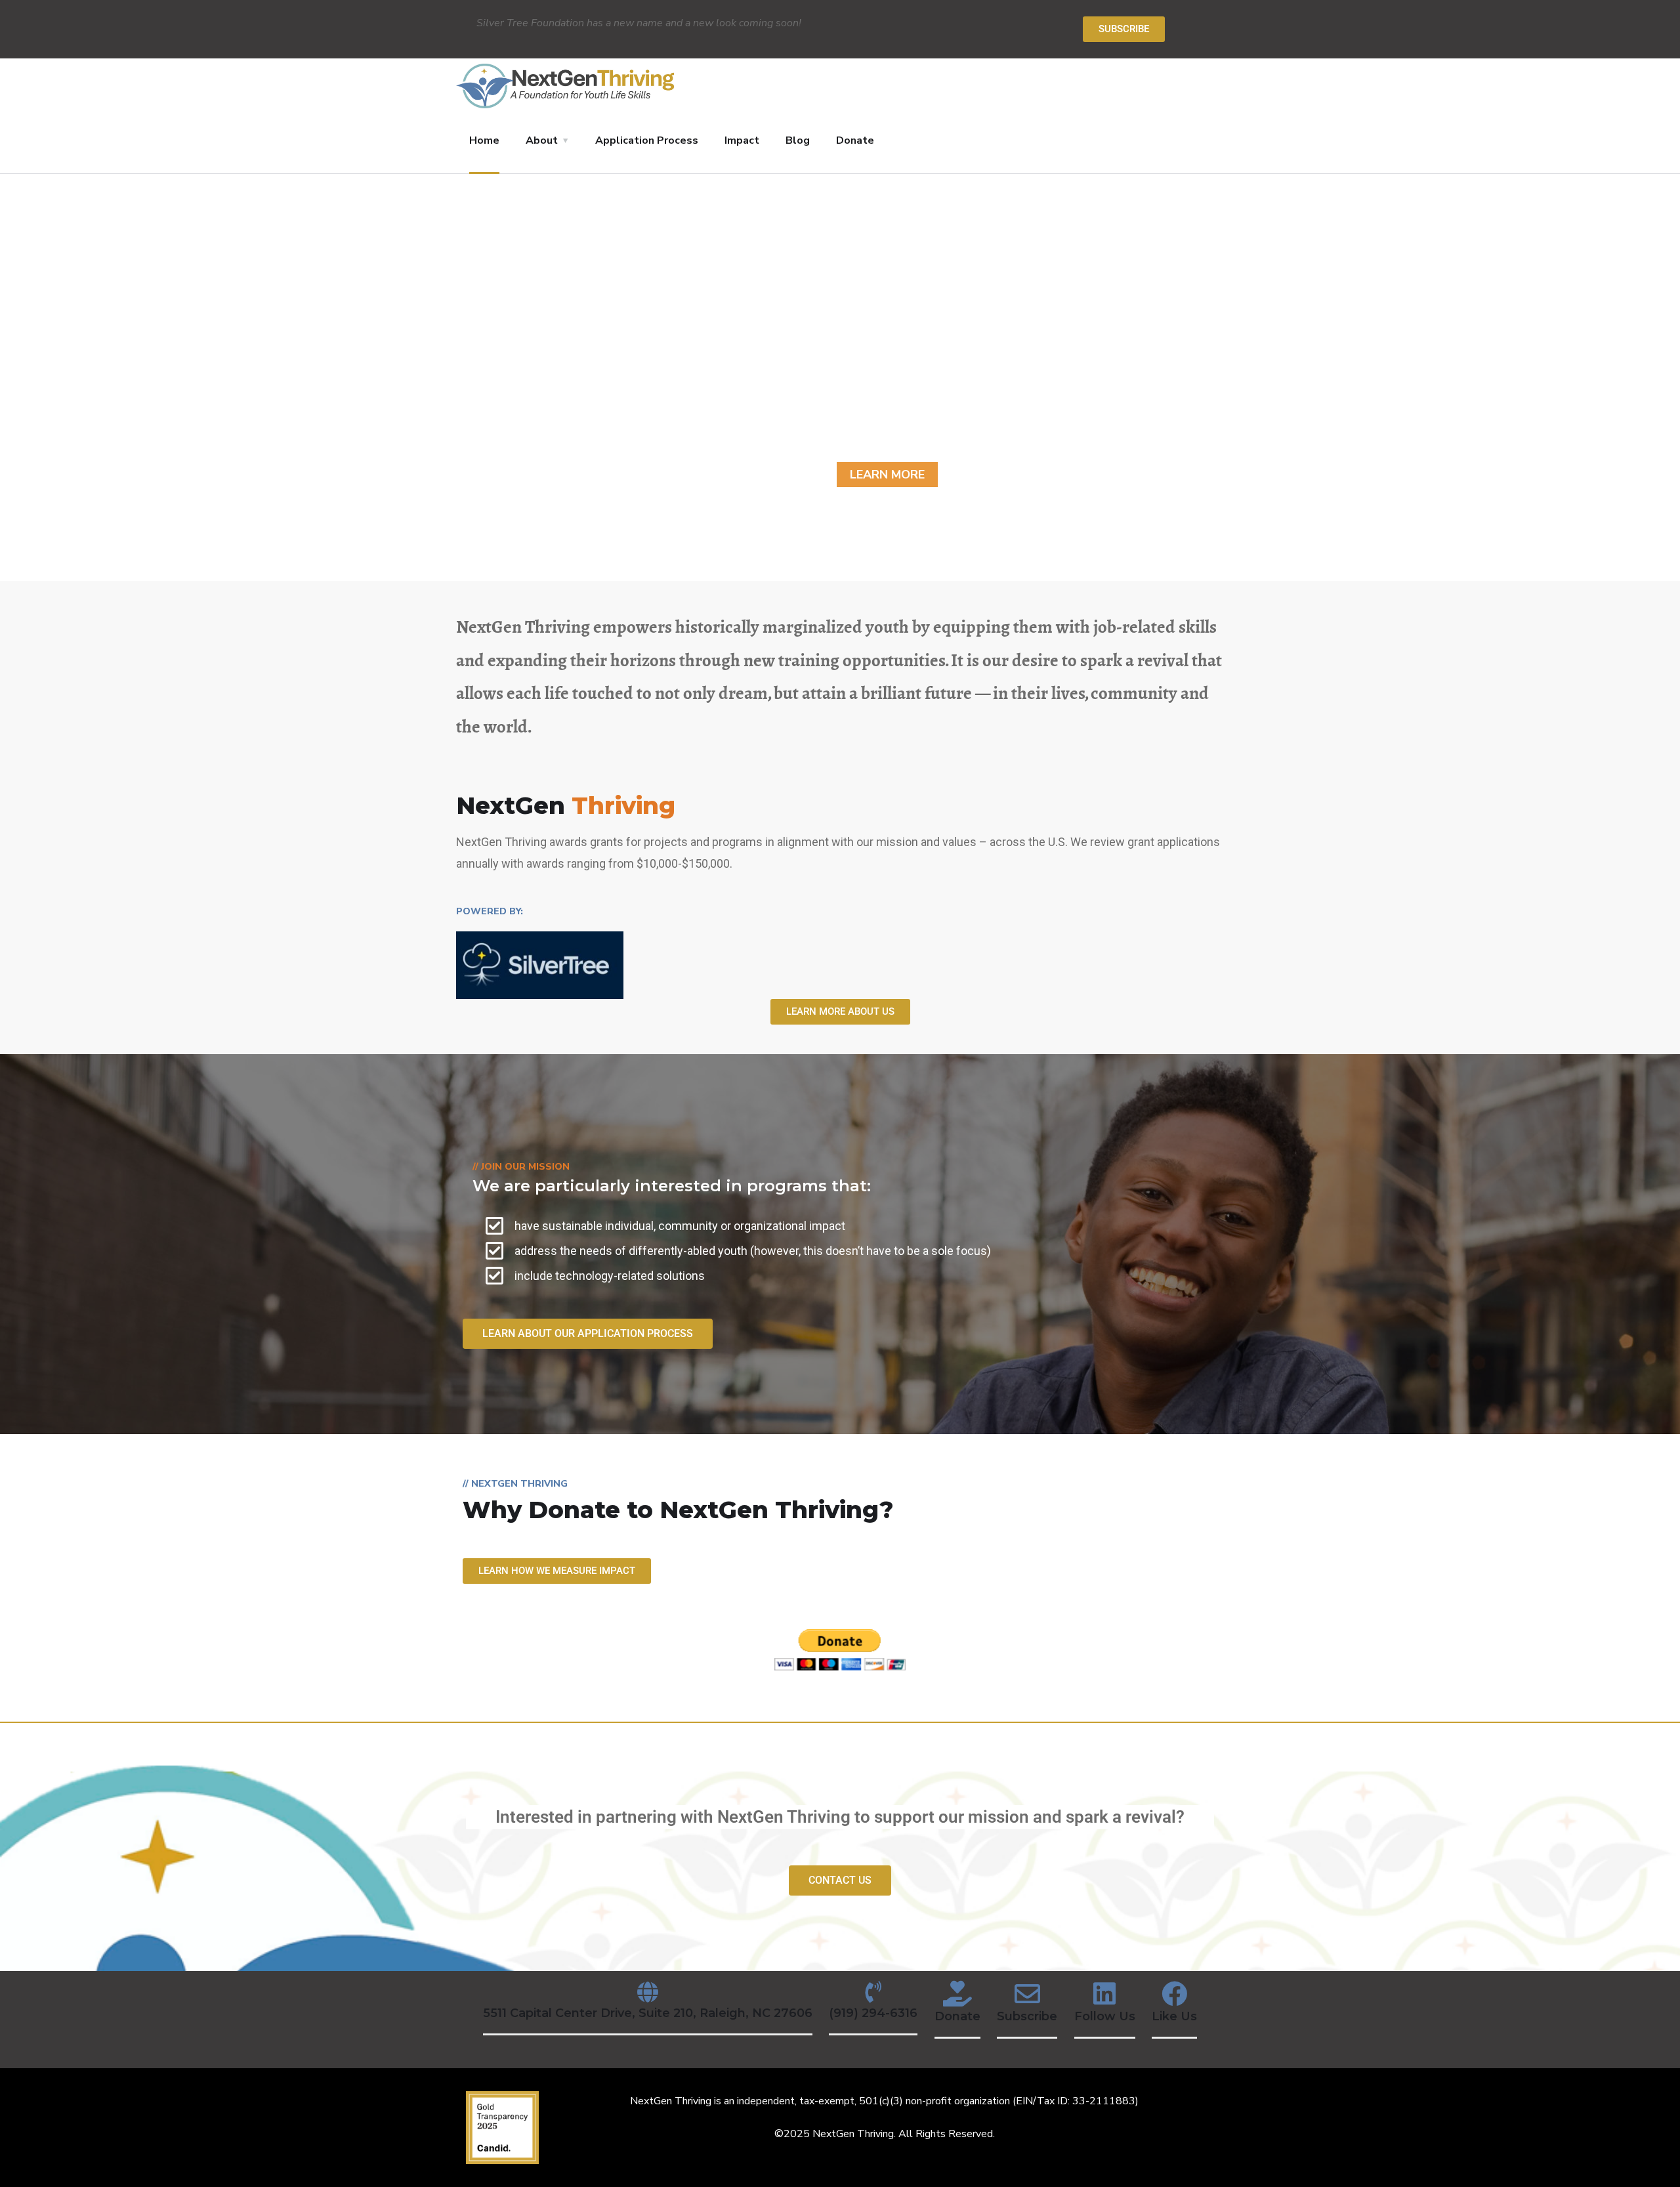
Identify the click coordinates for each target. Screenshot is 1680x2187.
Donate (855, 140)
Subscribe (1027, 2016)
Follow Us (1105, 2016)
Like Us (1174, 2016)
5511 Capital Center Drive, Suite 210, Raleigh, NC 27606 (648, 2013)
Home (484, 140)
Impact (742, 140)
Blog (798, 140)
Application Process (647, 140)
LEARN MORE (887, 475)
